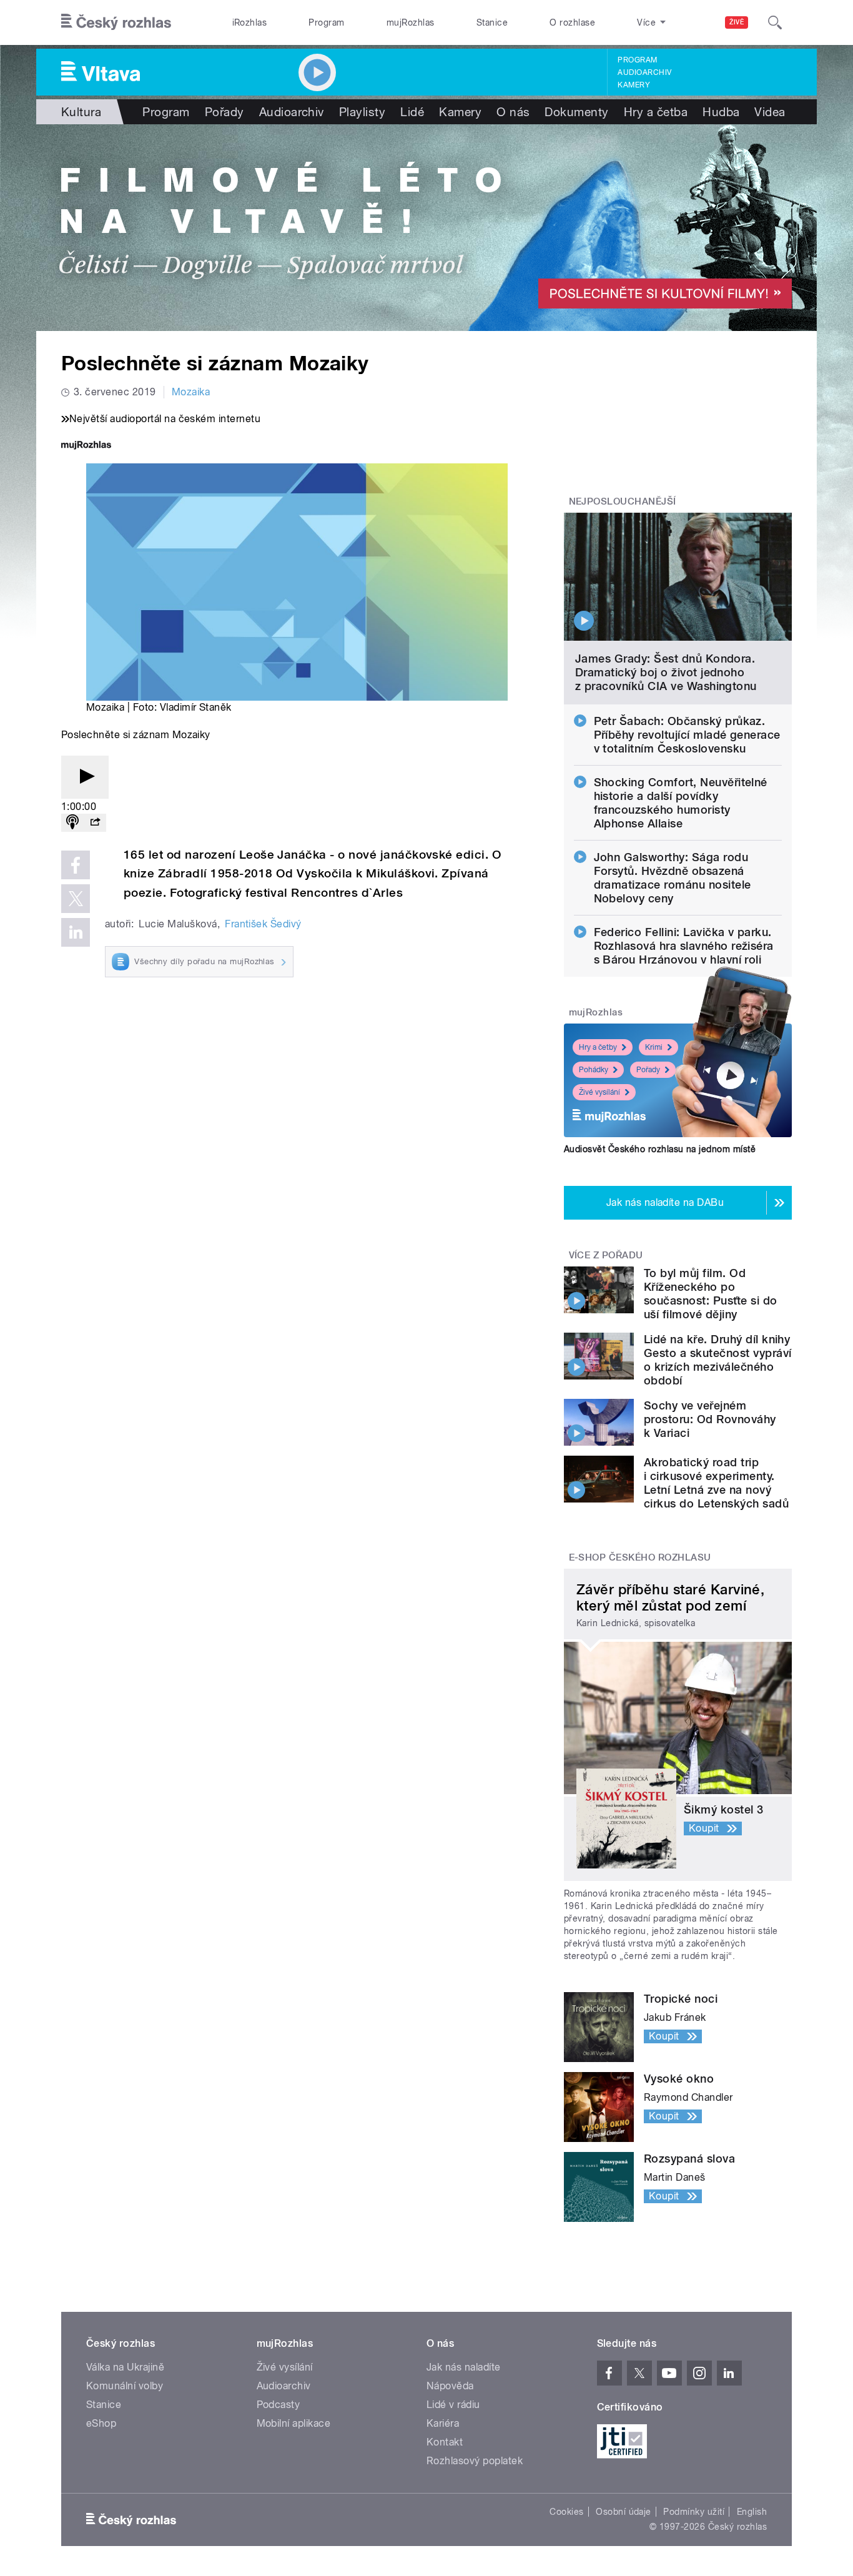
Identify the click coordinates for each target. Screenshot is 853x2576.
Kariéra (443, 2423)
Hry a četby (598, 1047)
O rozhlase (572, 22)
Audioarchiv (644, 72)
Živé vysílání (599, 1092)
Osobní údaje (624, 2512)
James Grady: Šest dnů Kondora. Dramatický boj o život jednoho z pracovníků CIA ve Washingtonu (666, 672)
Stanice (492, 22)
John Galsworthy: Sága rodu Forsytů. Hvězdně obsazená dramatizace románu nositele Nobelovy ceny (673, 878)
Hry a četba (656, 112)
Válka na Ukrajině (125, 2367)
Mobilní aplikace (294, 2423)
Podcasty (279, 2405)
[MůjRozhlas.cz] (86, 446)
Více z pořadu (606, 1255)
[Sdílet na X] (76, 899)
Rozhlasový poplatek (475, 2461)
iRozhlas (250, 22)
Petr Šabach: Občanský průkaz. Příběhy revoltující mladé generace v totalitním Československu (687, 735)
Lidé (412, 112)
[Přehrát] (85, 777)
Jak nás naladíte (464, 2367)
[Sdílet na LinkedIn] (76, 932)
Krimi (654, 1047)
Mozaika (191, 392)
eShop (101, 2423)
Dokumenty (576, 112)
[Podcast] (72, 823)
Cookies (566, 2512)
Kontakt (445, 2442)
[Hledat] (775, 22)
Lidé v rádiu (453, 2405)
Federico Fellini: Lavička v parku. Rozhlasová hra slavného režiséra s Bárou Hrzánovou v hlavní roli (684, 946)
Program (326, 22)
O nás (513, 112)
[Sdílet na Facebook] (76, 865)
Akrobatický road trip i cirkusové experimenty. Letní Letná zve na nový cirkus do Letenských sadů (716, 1483)
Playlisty (362, 112)
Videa (770, 112)
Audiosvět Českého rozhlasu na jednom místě (660, 1149)
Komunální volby (125, 2386)
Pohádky (594, 1070)
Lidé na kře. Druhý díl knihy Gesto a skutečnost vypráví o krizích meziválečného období (717, 1360)
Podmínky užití (694, 2512)
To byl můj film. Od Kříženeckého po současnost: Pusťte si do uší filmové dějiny (711, 1294)
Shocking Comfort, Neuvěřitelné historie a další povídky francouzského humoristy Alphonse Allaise (681, 803)
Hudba (721, 112)
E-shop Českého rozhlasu (640, 1557)
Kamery (634, 85)
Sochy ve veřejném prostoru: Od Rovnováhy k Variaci (710, 1419)
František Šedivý (263, 924)
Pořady (224, 112)
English (752, 2512)
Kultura (81, 112)
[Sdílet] (95, 823)
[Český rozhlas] (116, 22)
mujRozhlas (411, 22)
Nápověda (450, 2386)
